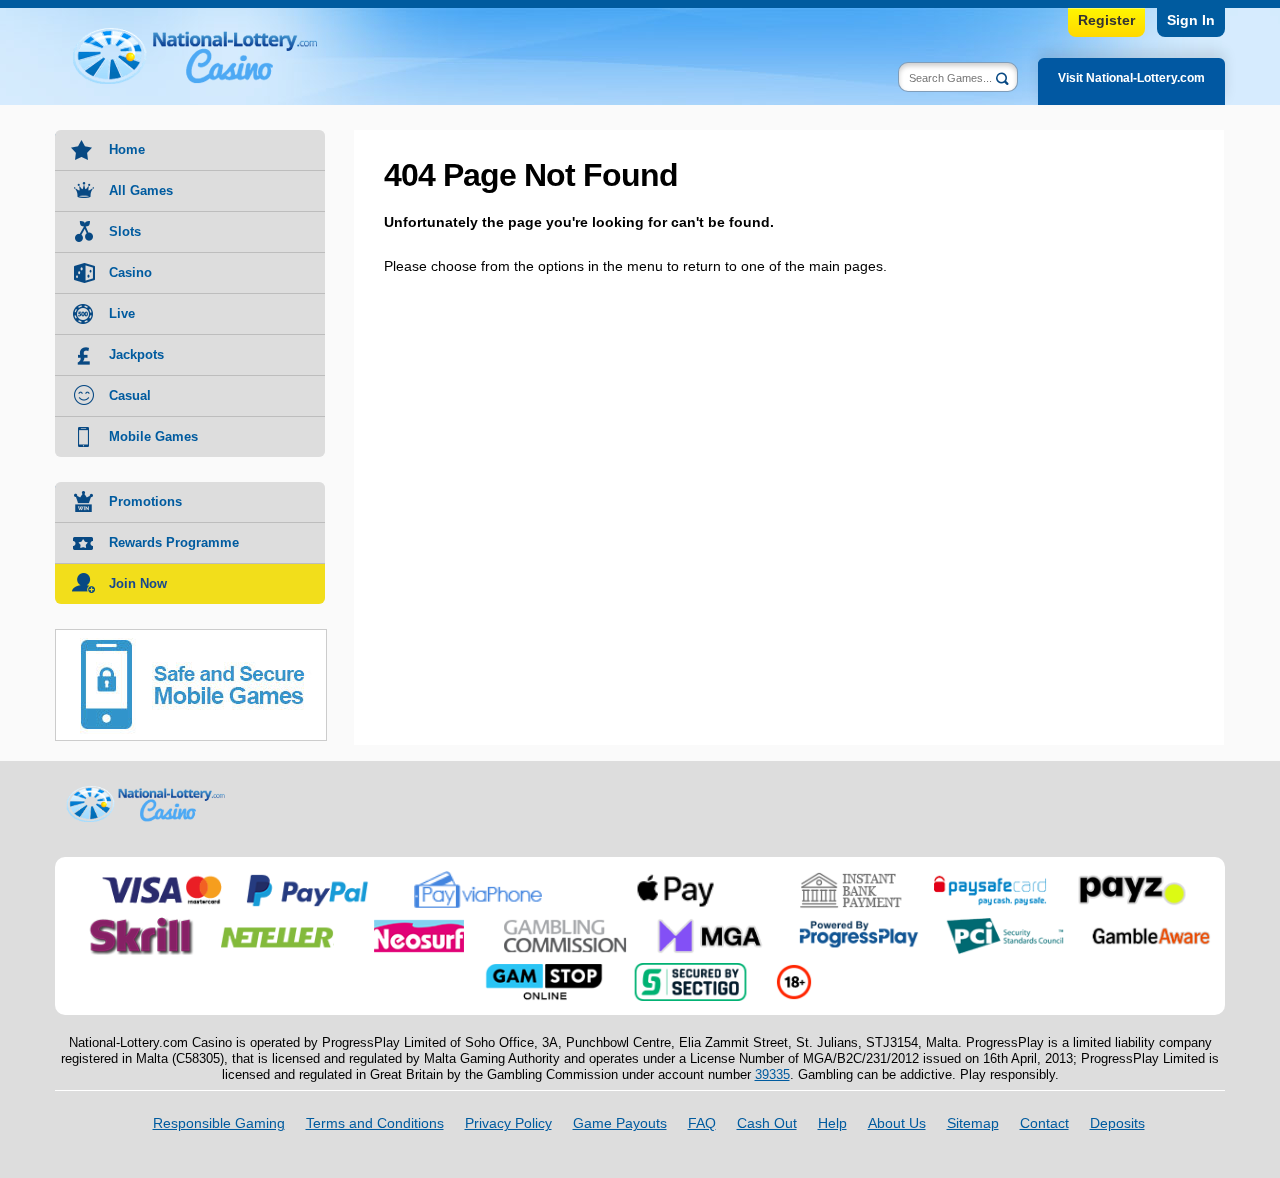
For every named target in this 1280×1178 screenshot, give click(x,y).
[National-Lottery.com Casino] (209, 56)
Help (832, 1123)
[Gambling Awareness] (1151, 925)
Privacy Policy (508, 1123)
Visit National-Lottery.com (1131, 78)
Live (122, 313)
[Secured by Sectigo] (691, 971)
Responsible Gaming (219, 1123)
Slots (125, 231)
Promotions (145, 501)
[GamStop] (544, 971)
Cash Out (767, 1123)
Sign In (1191, 20)
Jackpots (136, 354)
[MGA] (712, 925)
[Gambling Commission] (565, 925)
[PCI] (1005, 925)
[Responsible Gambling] (794, 971)
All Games (141, 190)
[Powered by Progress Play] (858, 925)
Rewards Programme (174, 542)
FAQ (702, 1123)
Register (1106, 20)
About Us (897, 1123)
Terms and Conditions (375, 1123)
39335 (772, 1074)
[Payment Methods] (161, 879)
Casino (130, 272)
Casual (130, 395)
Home (127, 149)
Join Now (138, 583)
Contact (1044, 1123)
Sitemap (973, 1123)
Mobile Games (153, 436)
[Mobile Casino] (191, 641)
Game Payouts (620, 1123)
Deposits (1117, 1123)
